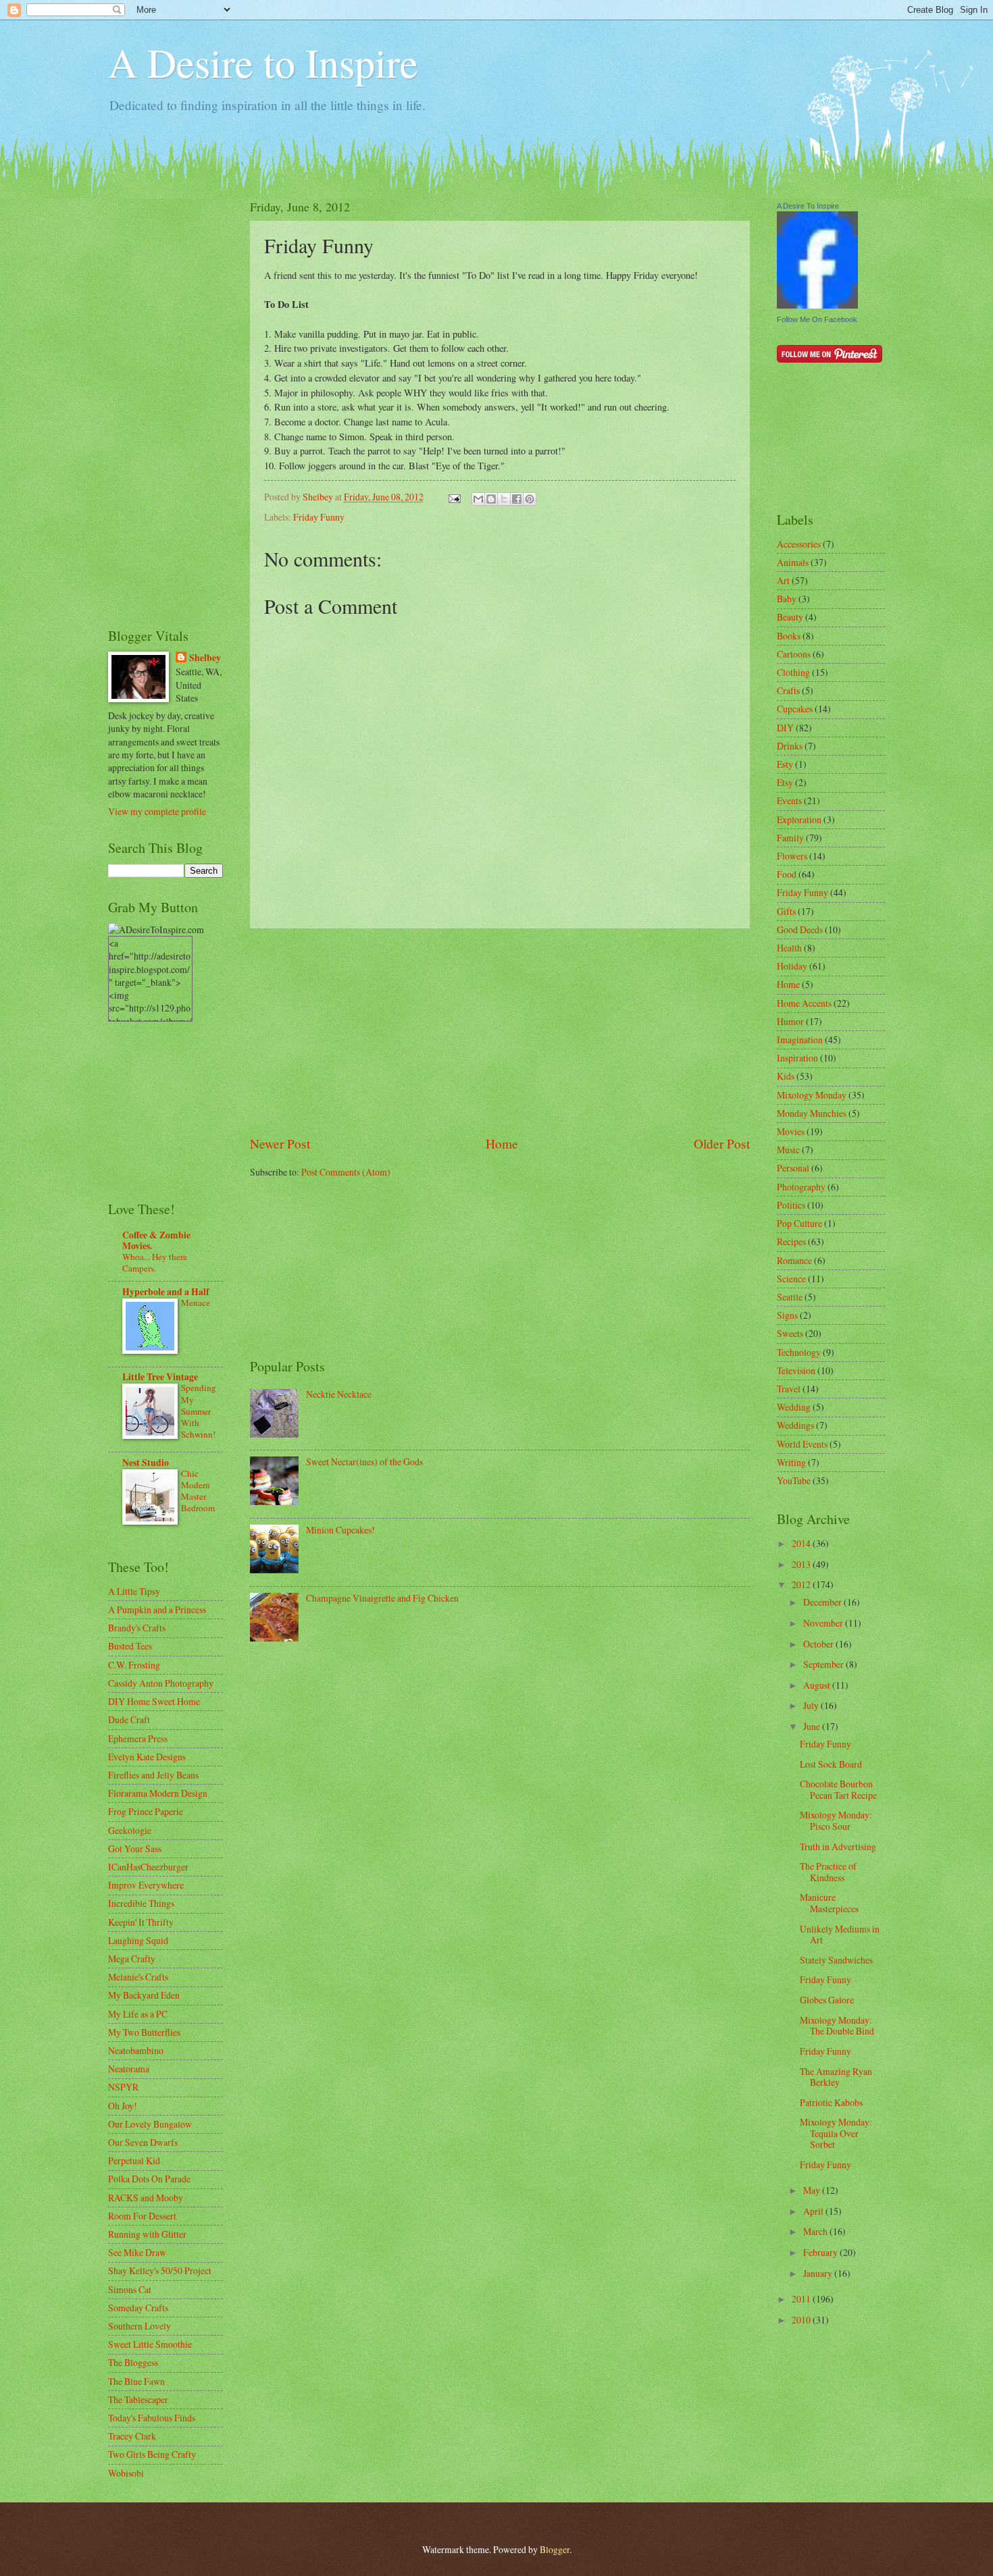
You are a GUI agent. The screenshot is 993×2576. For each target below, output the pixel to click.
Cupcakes (795, 709)
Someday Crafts (138, 2308)
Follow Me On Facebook (817, 319)
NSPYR (123, 2087)
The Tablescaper (138, 2399)
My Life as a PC (138, 2014)
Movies (791, 1131)
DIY (785, 728)
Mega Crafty (132, 1959)
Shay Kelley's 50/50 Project (160, 2270)
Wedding (794, 1407)
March (816, 2231)
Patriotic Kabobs (831, 2102)
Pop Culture (799, 1223)
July (812, 1705)
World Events (802, 1444)
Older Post (722, 1144)
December (823, 1602)
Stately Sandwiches (836, 1960)
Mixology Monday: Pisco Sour (836, 1820)
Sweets (790, 1333)
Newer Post (280, 1144)
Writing (791, 1462)
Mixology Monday (812, 1095)
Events (789, 800)
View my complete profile (157, 811)
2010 (802, 2320)
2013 (802, 1564)
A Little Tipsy (134, 1591)
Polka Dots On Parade (149, 2179)
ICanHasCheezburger (148, 1867)
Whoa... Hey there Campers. (155, 1262)
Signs (787, 1315)
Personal (793, 1168)
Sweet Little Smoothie (150, 2344)
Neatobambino (136, 2050)
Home (502, 1144)
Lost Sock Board (831, 1764)
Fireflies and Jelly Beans (153, 1775)
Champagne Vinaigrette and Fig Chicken (382, 1598)
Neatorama (129, 2069)
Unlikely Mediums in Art (840, 1935)
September (824, 1664)
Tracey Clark (132, 2436)
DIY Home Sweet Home (154, 1701)
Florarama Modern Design (158, 1793)
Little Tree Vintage (160, 1377)
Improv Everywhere (146, 1885)
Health (789, 948)
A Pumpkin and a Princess (157, 1609)
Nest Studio (146, 1463)
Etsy (785, 782)
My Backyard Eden (144, 1995)
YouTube (794, 1480)
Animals (793, 562)
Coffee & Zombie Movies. (156, 1240)
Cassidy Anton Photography (161, 1683)
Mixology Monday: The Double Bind (837, 2026)
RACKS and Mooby (146, 2198)
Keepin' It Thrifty (141, 1922)
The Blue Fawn (136, 2381)
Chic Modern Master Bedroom (198, 1491)
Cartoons (794, 654)
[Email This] (478, 499)
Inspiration (797, 1058)
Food (787, 874)
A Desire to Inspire (263, 62)
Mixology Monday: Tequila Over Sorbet (836, 2133)
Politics (791, 1205)
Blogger (555, 2549)
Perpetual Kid (134, 2160)
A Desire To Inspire (808, 206)
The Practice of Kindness (828, 1872)
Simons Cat (130, 2289)
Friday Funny (319, 517)
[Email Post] (454, 497)
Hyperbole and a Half (166, 1292)
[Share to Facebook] (517, 499)
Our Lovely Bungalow (150, 2124)
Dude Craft (129, 1719)
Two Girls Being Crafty (152, 2454)
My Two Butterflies (144, 2032)
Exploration (799, 819)
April (814, 2211)
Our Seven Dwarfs (143, 2142)
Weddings (795, 1425)
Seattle (790, 1297)
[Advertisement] (500, 1031)
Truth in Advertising (838, 1846)
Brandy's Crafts (137, 1628)
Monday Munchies (812, 1113)
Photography (801, 1187)
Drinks (790, 746)
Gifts (786, 911)
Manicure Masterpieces (829, 1903)
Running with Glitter (147, 2234)
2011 (802, 2299)
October (819, 1644)
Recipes (791, 1241)
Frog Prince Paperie (146, 1811)
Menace (196, 1303)
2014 (802, 1543)
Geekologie (130, 1830)
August (818, 1685)
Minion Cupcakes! (340, 1530)
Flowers (792, 856)
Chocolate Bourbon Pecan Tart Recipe (838, 1789)
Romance (794, 1260)
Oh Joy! (123, 2106)
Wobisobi (126, 2473)
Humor (790, 1021)
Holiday (792, 966)
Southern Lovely (139, 2326)
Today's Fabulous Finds (152, 2418)
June (813, 1726)
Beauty (790, 617)
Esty (785, 764)
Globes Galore (827, 2000)
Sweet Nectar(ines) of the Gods (364, 1462)
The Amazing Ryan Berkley (836, 2077)
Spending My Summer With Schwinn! (199, 1411)
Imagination (800, 1040)
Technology (799, 1352)
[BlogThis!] (491, 499)
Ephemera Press (138, 1738)
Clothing (793, 672)
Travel (789, 1389)
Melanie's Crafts (138, 1977)
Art (783, 580)
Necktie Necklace (339, 1394)
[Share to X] (504, 499)
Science (791, 1279)
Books (789, 636)
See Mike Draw (137, 2252)
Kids (786, 1076)
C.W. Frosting (134, 1665)
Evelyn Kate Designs (147, 1757)
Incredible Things (141, 1903)
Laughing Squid (138, 1940)
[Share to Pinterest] (530, 499)
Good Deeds (800, 929)
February (821, 2252)
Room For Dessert (142, 2216)
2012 (802, 1584)
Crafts (788, 690)
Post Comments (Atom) (346, 1172)
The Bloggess (133, 2362)
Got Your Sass (135, 1848)
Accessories (799, 544)
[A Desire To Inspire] (817, 305)
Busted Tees (130, 1646)
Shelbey (205, 658)
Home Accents (804, 1003)
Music (788, 1150)
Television (796, 1370)
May (813, 2190)
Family (790, 838)
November (824, 1623)
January (819, 2273)
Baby (787, 599)
